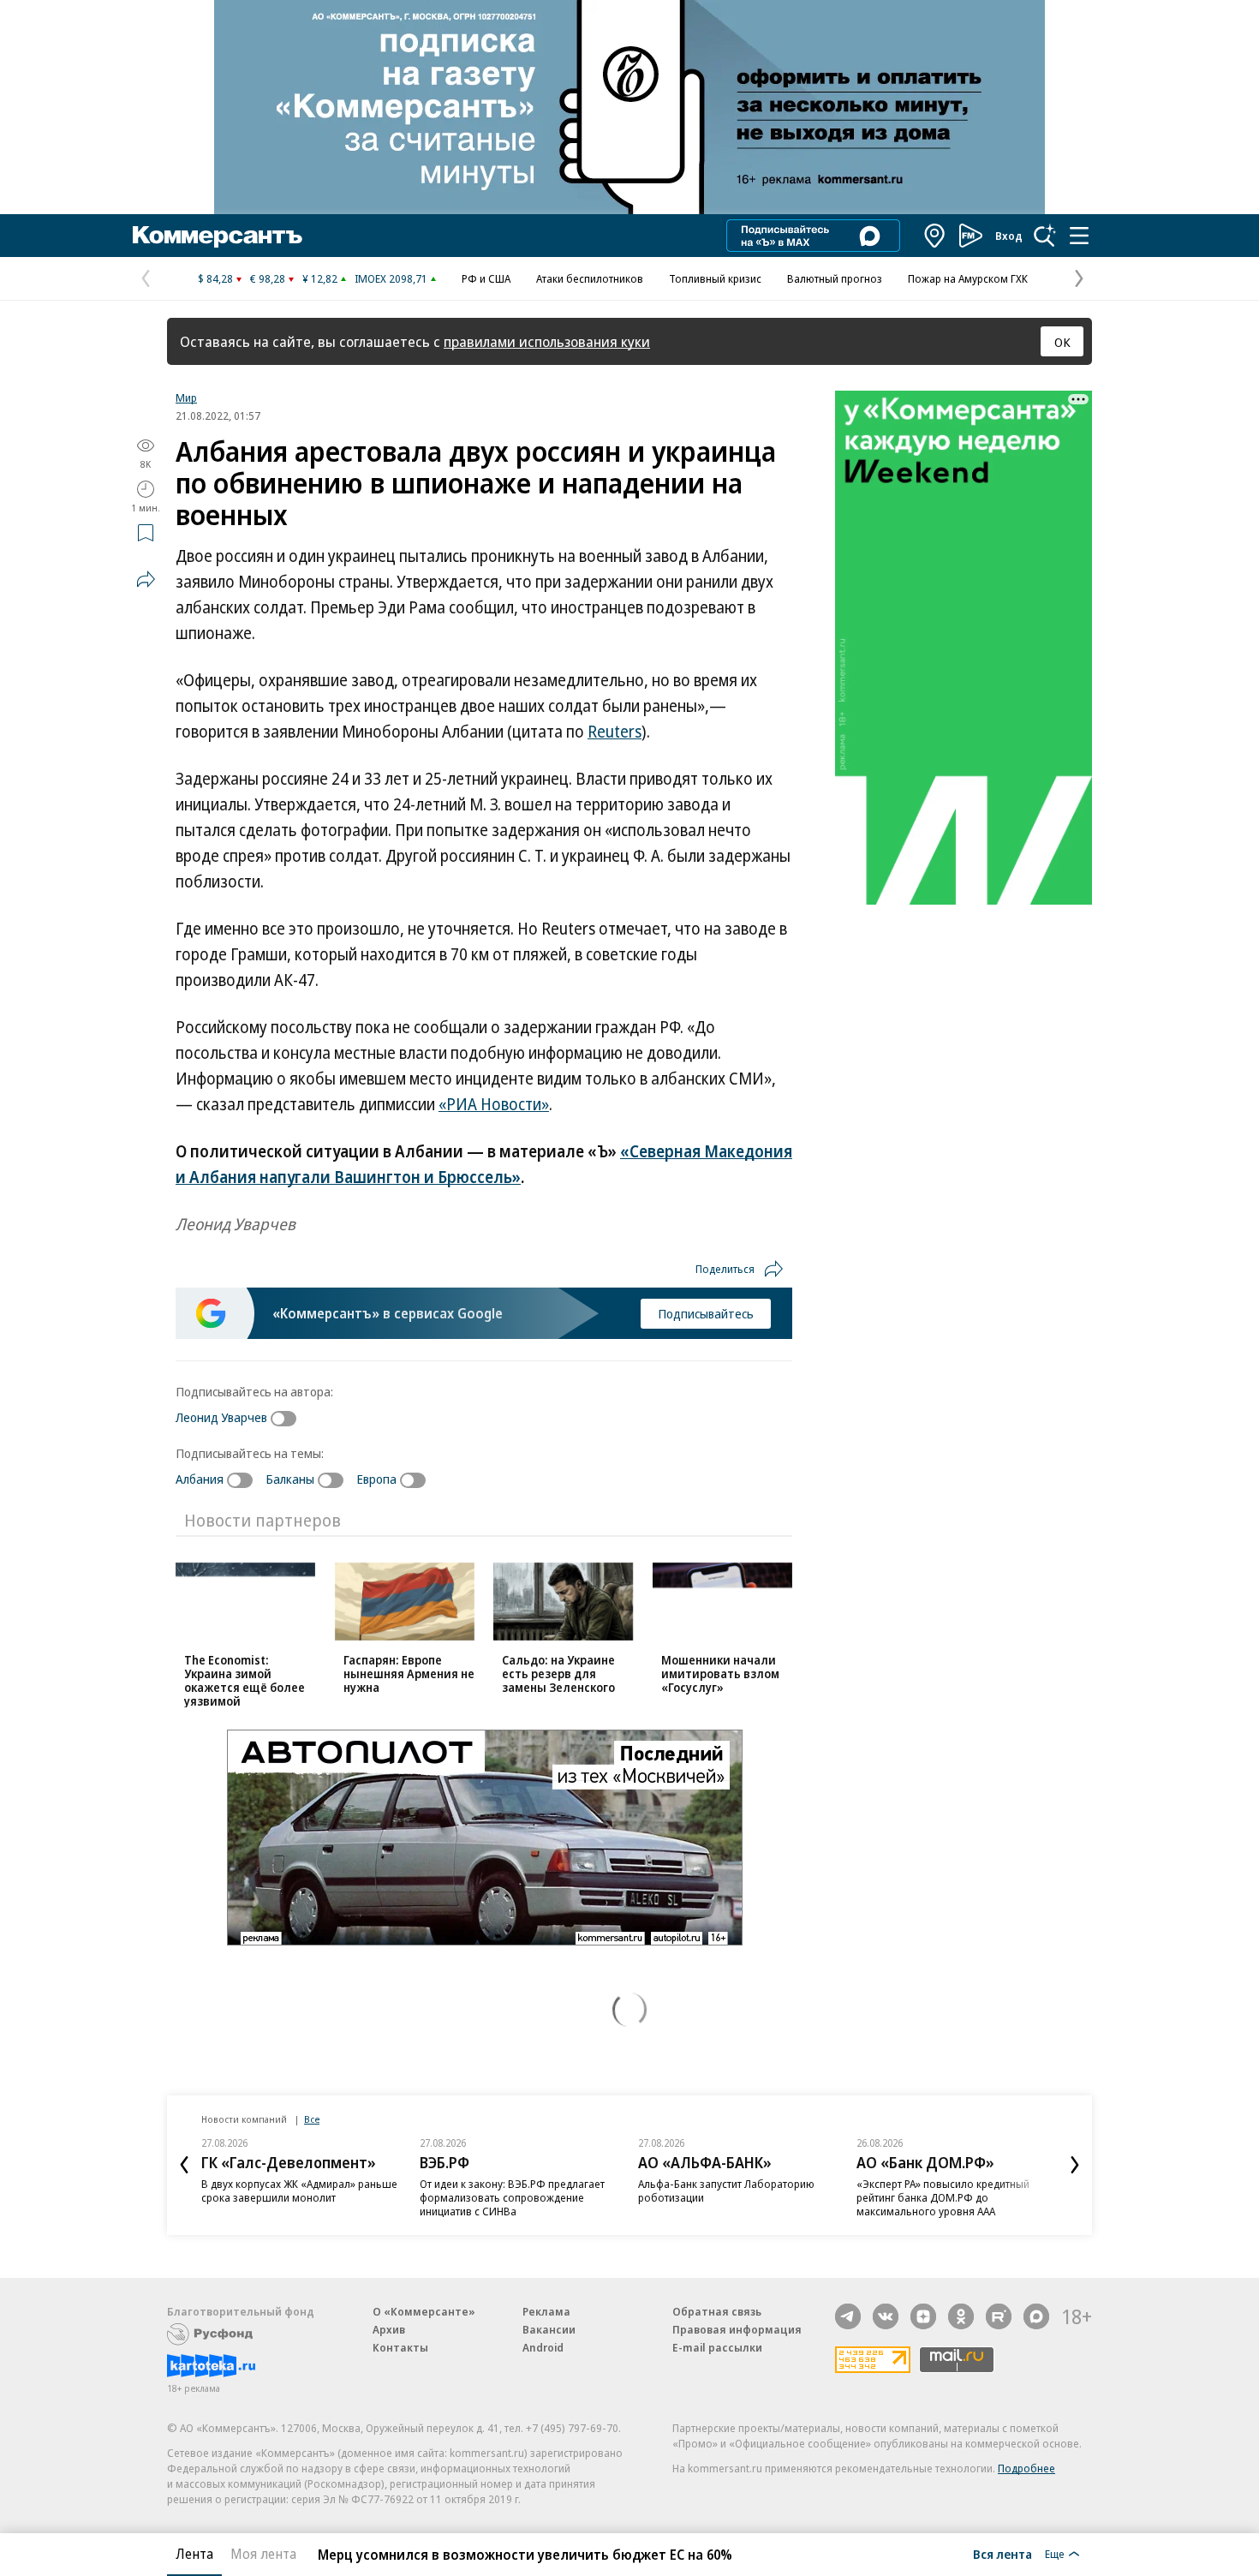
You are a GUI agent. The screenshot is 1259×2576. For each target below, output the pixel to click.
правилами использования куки (547, 341)
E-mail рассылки (717, 2347)
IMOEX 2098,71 (391, 278)
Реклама (546, 2311)
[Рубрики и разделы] (1079, 236)
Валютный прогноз (835, 278)
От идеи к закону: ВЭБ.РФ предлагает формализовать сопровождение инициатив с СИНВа (512, 2197)
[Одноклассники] (961, 2316)
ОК (1062, 342)
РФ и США (486, 278)
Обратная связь (717, 2311)
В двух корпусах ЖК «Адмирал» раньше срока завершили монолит (299, 2190)
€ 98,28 (268, 278)
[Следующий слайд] (1075, 2165)
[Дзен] (923, 2316)
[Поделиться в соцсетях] (146, 579)
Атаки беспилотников (590, 278)
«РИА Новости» (494, 1104)
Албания (200, 1479)
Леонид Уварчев (221, 1417)
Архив (389, 2329)
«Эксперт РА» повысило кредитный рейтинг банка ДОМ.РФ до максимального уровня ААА (943, 2197)
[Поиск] (1045, 236)
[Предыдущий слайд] (184, 2165)
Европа (376, 1479)
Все (312, 2119)
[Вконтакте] (886, 2316)
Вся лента (1002, 2554)
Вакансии (549, 2329)
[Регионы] (935, 236)
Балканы (290, 1479)
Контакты (400, 2347)
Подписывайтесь (706, 1313)
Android (543, 2347)
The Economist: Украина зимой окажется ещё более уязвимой (245, 1680)
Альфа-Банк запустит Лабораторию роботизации (726, 2190)
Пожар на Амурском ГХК (968, 278)
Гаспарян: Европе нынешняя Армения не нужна (409, 1674)
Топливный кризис (715, 278)
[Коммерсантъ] (218, 236)
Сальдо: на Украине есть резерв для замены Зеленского (558, 1674)
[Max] (1036, 2316)
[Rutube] (999, 2316)
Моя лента (263, 2554)
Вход (1009, 236)
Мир (186, 397)
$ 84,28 (215, 278)
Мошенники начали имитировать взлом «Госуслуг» (720, 1674)
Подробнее (1026, 2468)
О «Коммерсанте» (424, 2311)
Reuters (615, 732)
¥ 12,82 (320, 278)
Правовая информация (737, 2329)
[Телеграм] (848, 2316)
